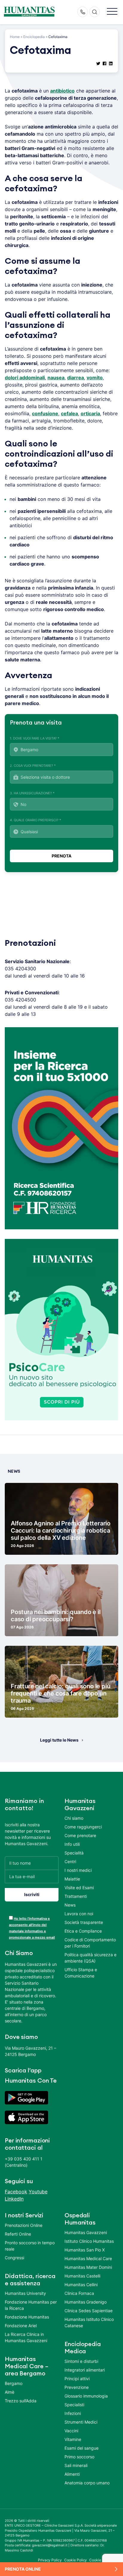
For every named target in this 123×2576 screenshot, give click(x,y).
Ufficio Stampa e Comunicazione (81, 1973)
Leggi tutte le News (59, 1740)
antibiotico (62, 91)
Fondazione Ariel (21, 2326)
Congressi (14, 2258)
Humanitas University (25, 2293)
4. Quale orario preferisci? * (36, 820)
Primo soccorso (79, 2457)
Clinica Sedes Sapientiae (89, 2311)
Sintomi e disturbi (81, 2361)
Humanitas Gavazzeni (86, 2232)
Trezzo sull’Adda (21, 2401)
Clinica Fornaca (79, 2293)
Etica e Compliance (83, 1931)
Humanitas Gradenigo (86, 2302)
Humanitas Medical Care (88, 2258)
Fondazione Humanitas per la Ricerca (31, 2305)
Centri (70, 1861)
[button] (112, 12)
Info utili (72, 1844)
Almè (10, 2392)
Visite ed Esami (79, 1888)
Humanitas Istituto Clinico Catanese (89, 2322)
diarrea (76, 378)
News (70, 1905)
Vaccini (71, 2431)
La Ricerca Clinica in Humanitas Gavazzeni (26, 2337)
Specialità (74, 1853)
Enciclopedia (34, 37)
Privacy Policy (50, 2560)
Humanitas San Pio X (85, 2250)
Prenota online (23, 2569)
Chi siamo (74, 1818)
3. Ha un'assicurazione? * (32, 793)
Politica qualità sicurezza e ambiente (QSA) (90, 1958)
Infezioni (73, 2413)
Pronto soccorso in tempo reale (30, 2246)
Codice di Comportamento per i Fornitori (90, 1943)
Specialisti (74, 2405)
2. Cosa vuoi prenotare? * (33, 766)
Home (15, 37)
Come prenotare (80, 1835)
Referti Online (18, 2234)
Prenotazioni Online (24, 2225)
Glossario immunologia (86, 2396)
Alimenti (72, 2474)
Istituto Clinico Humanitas (89, 2241)
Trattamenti (76, 1896)
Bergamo (14, 2383)
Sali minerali (76, 2465)
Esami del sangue (82, 2448)
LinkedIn (14, 2199)
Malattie (72, 1879)
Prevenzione (77, 2387)
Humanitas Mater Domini (88, 2267)
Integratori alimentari (85, 2370)
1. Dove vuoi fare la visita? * (35, 738)
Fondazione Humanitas (27, 2317)
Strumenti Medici (81, 2422)
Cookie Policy (76, 2560)
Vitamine (73, 2439)
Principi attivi (77, 2379)
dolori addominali (25, 378)
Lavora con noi (79, 1914)
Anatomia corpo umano (87, 2483)
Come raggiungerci (83, 1827)
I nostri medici (78, 1870)
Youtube (38, 2192)
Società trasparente (84, 1922)
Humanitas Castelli (82, 2276)
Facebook (16, 2192)
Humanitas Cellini (81, 2285)
